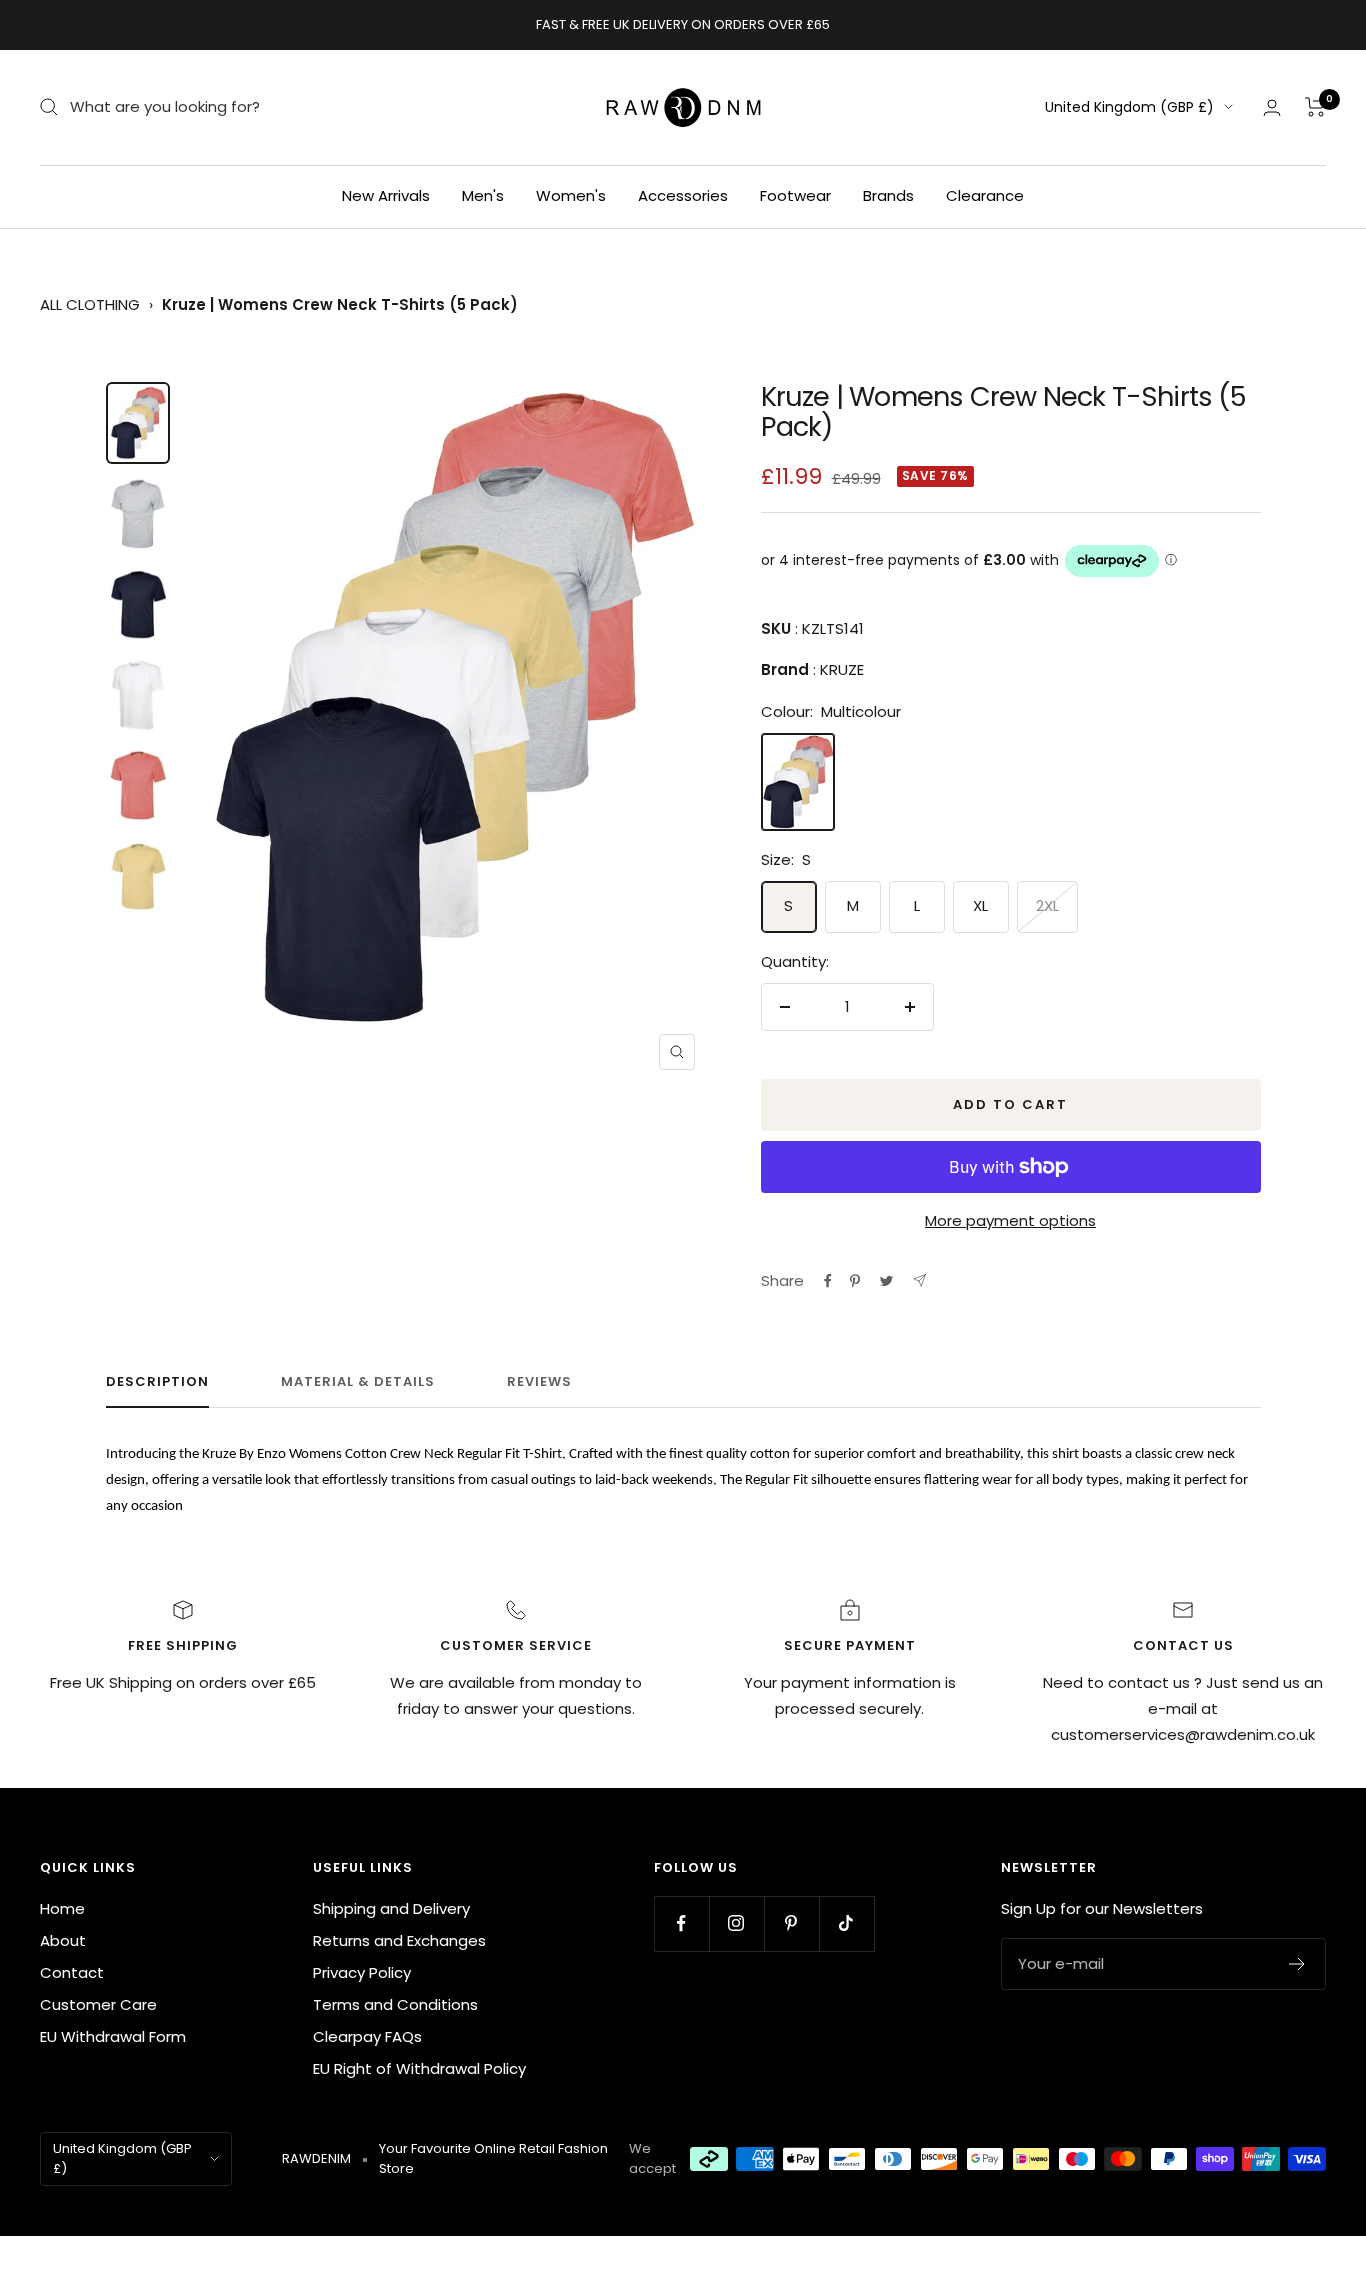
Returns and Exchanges (399, 1940)
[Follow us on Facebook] (681, 1923)
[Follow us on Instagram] (736, 1923)
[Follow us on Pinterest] (791, 1923)
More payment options (1010, 1220)
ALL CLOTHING (90, 304)
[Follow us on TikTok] (846, 1923)
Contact (72, 1972)
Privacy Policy (362, 1972)
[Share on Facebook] (828, 1281)
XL (980, 905)
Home (62, 1908)
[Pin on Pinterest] (855, 1281)
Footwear (795, 195)
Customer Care (98, 2004)
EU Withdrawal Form (113, 2036)
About (63, 1940)
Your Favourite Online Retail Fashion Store (493, 2158)
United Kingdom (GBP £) (1129, 107)
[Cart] (1315, 107)
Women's (571, 195)
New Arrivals (386, 195)
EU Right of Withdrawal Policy (419, 2068)
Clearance (985, 195)
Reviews (539, 1382)
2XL (1047, 905)
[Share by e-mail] (919, 1280)
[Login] (1272, 107)
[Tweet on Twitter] (886, 1281)
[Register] (1297, 1964)
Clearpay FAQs (367, 2036)
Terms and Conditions (395, 2004)
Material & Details (358, 1382)
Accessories (683, 195)
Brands (888, 195)
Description (157, 1382)
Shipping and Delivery (391, 1908)
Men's (483, 195)
